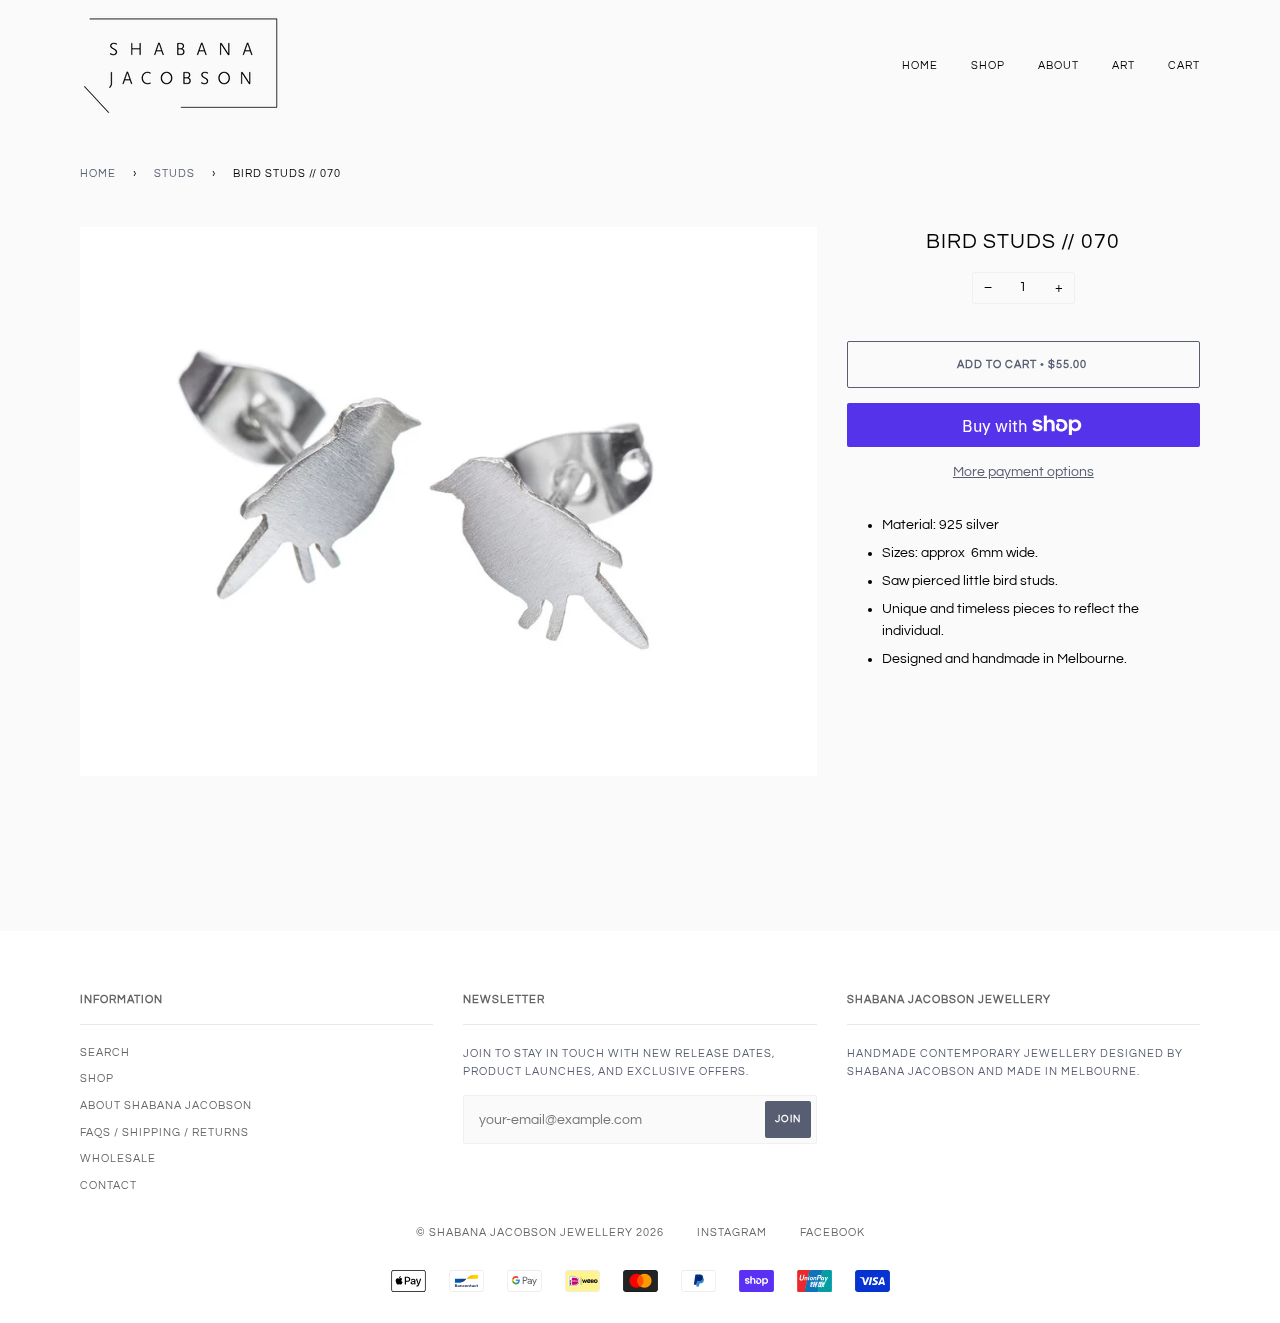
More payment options (1023, 472)
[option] (448, 501)
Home (920, 65)
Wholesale (118, 1158)
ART (1123, 65)
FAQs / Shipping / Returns (164, 1132)
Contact (108, 1185)
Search (105, 1052)
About (1058, 65)
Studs (174, 173)
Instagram (732, 1232)
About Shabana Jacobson (166, 1105)
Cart (1184, 65)
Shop (988, 65)
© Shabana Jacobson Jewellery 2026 (540, 1232)
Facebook (832, 1232)
